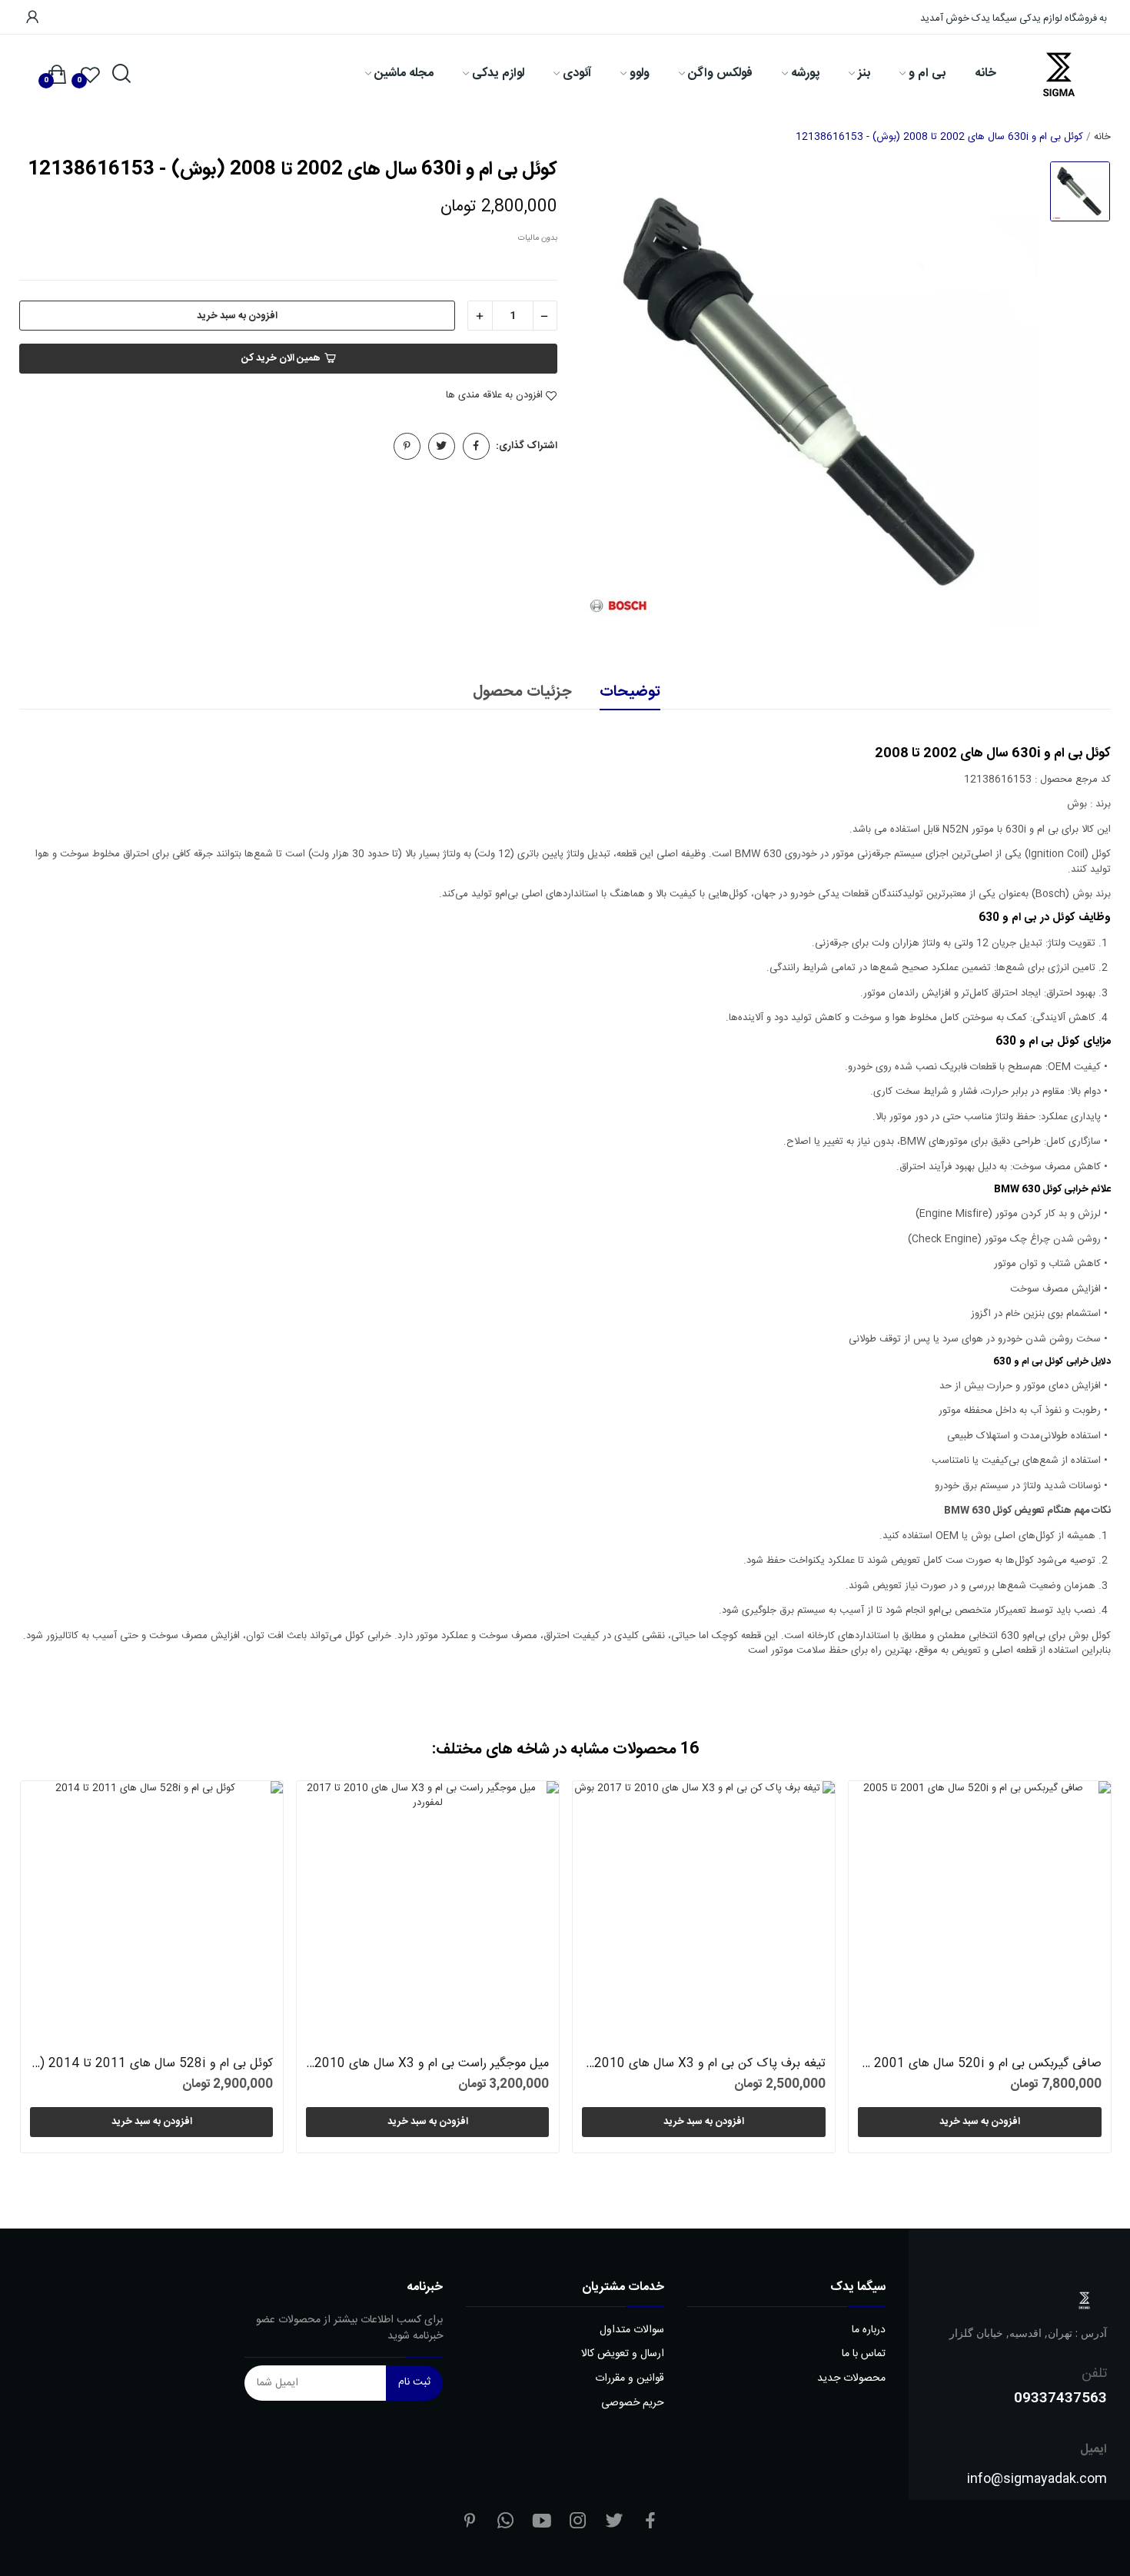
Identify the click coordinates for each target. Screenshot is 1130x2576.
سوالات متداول (632, 2330)
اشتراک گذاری (476, 446)
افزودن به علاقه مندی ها (494, 396)
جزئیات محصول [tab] (522, 693)
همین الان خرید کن (281, 358)
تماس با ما (864, 2354)
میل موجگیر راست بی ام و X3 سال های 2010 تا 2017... (427, 2064)
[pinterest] (470, 2523)
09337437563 (1060, 2397)
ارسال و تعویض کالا (623, 2354)
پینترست (407, 446)
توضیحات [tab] (630, 693)
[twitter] (614, 2523)
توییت (442, 446)
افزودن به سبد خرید (237, 316)
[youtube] (542, 2523)
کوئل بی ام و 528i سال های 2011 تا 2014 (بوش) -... (151, 2064)
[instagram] (578, 2523)
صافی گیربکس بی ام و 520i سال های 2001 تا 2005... (979, 2064)
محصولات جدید (851, 2379)
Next (1073, 1970)
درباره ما (869, 2330)
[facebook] (650, 2523)
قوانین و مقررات (630, 2379)
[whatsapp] (506, 2523)
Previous (56, 1970)
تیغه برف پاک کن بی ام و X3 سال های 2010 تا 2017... (703, 2064)
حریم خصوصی (633, 2403)
